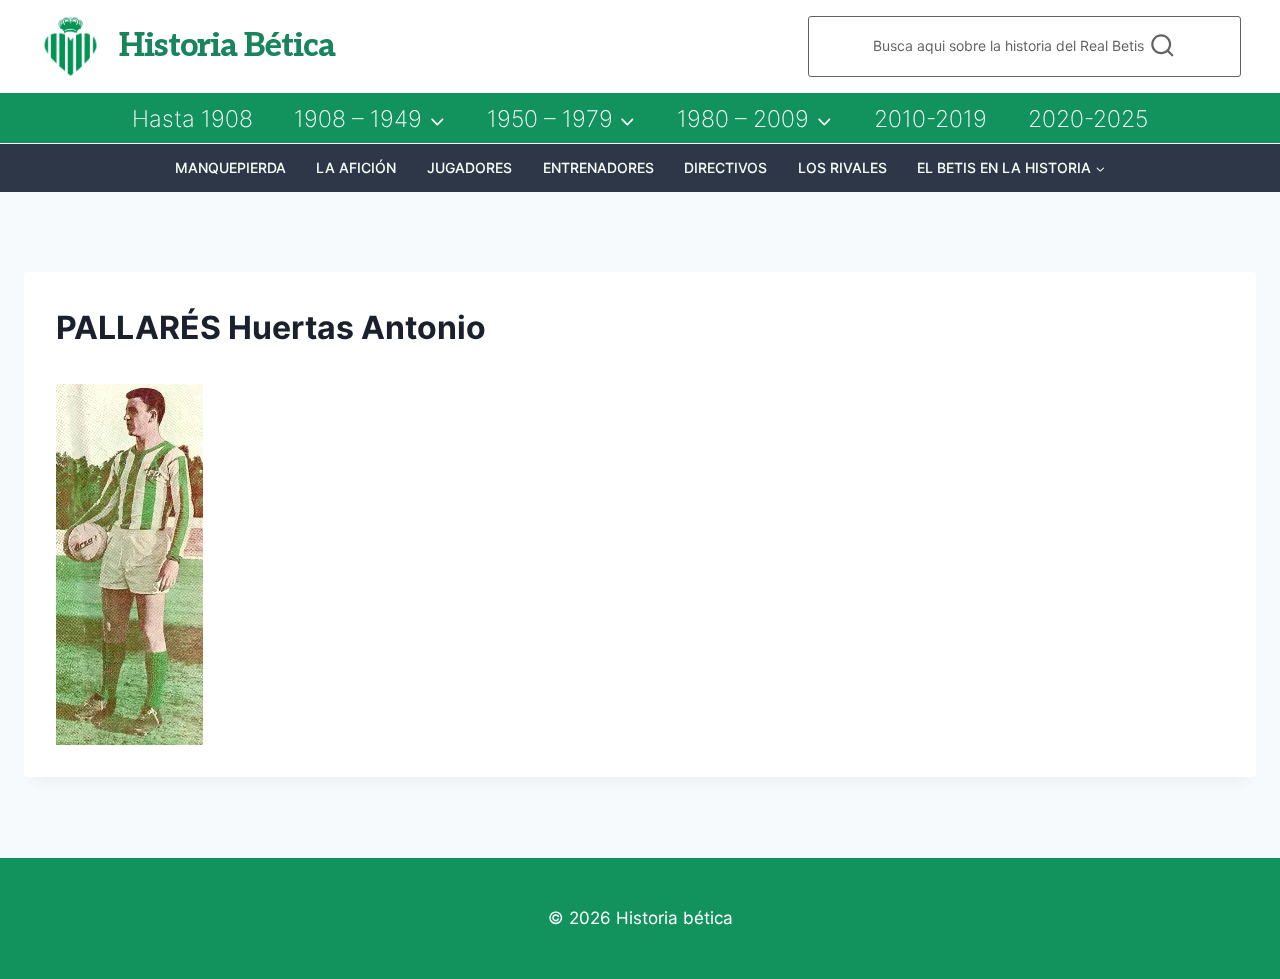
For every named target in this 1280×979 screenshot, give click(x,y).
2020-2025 (1088, 119)
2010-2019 (930, 119)
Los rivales (842, 167)
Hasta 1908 (192, 119)
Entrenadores (598, 167)
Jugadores (469, 167)
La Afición (356, 167)
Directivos (725, 167)
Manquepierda (230, 167)
